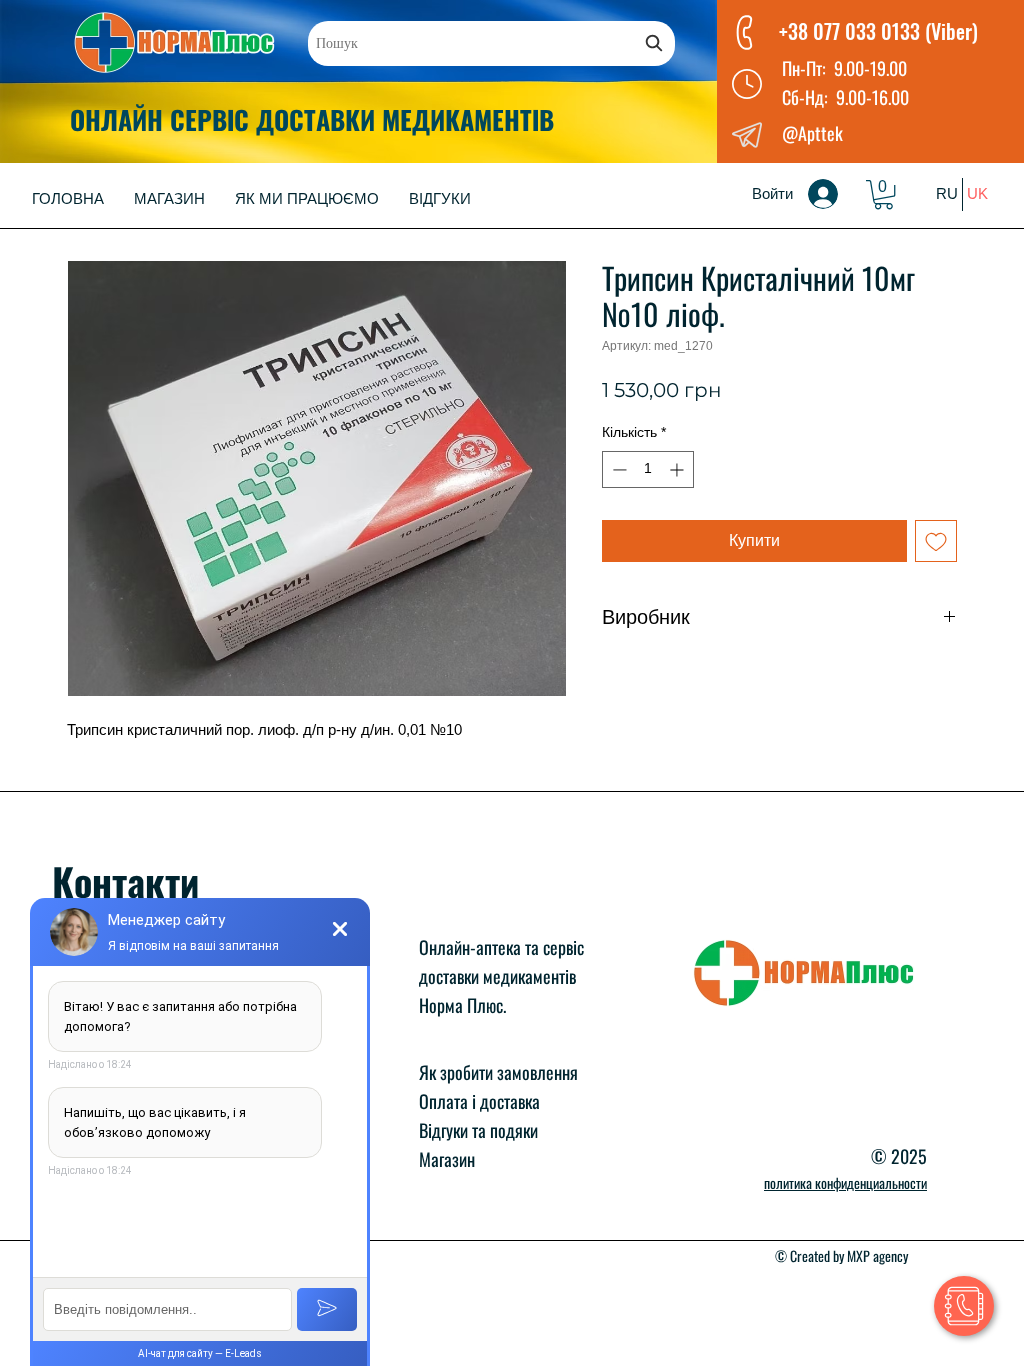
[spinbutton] (648, 469)
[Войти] (837, 194)
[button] (883, 194)
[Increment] (678, 469)
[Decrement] (617, 469)
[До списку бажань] (936, 541)
